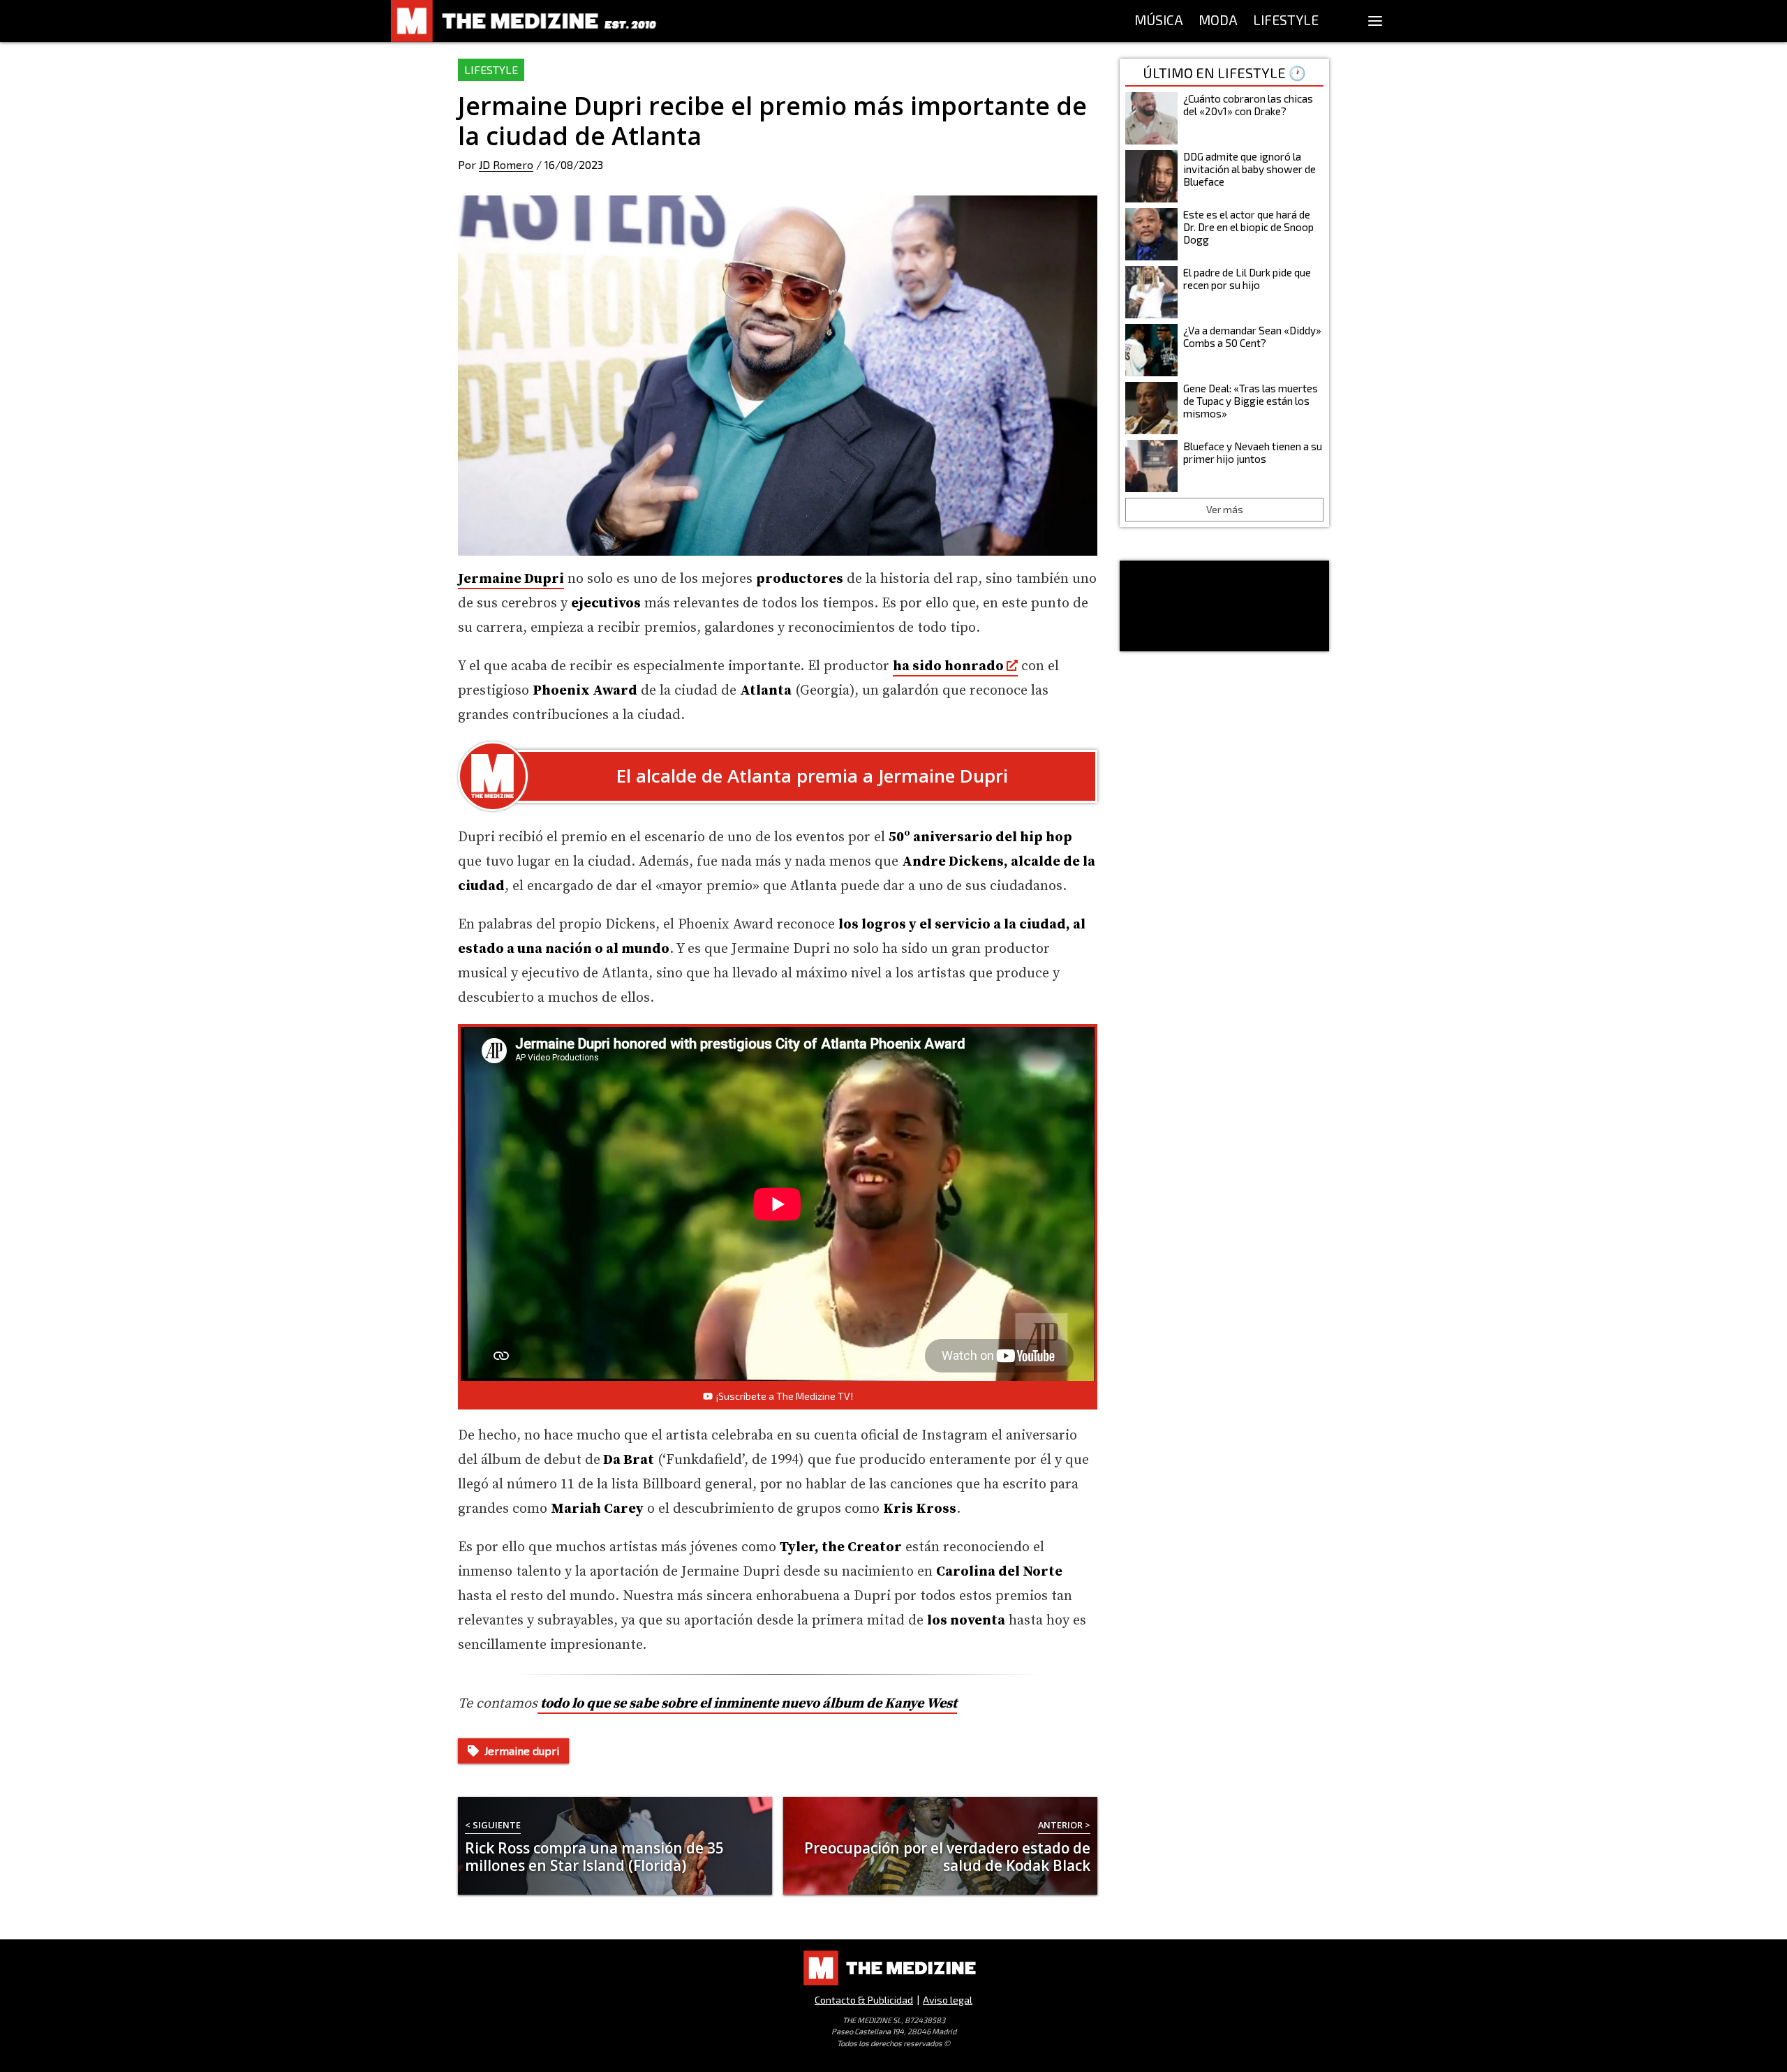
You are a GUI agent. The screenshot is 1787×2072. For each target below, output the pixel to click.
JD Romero (506, 164)
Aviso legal (948, 2000)
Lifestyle (491, 69)
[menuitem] (1159, 21)
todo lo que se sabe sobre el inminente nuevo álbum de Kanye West (747, 1704)
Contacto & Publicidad (864, 2000)
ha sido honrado (948, 666)
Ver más (1225, 509)
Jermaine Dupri (511, 579)
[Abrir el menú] (1375, 21)
